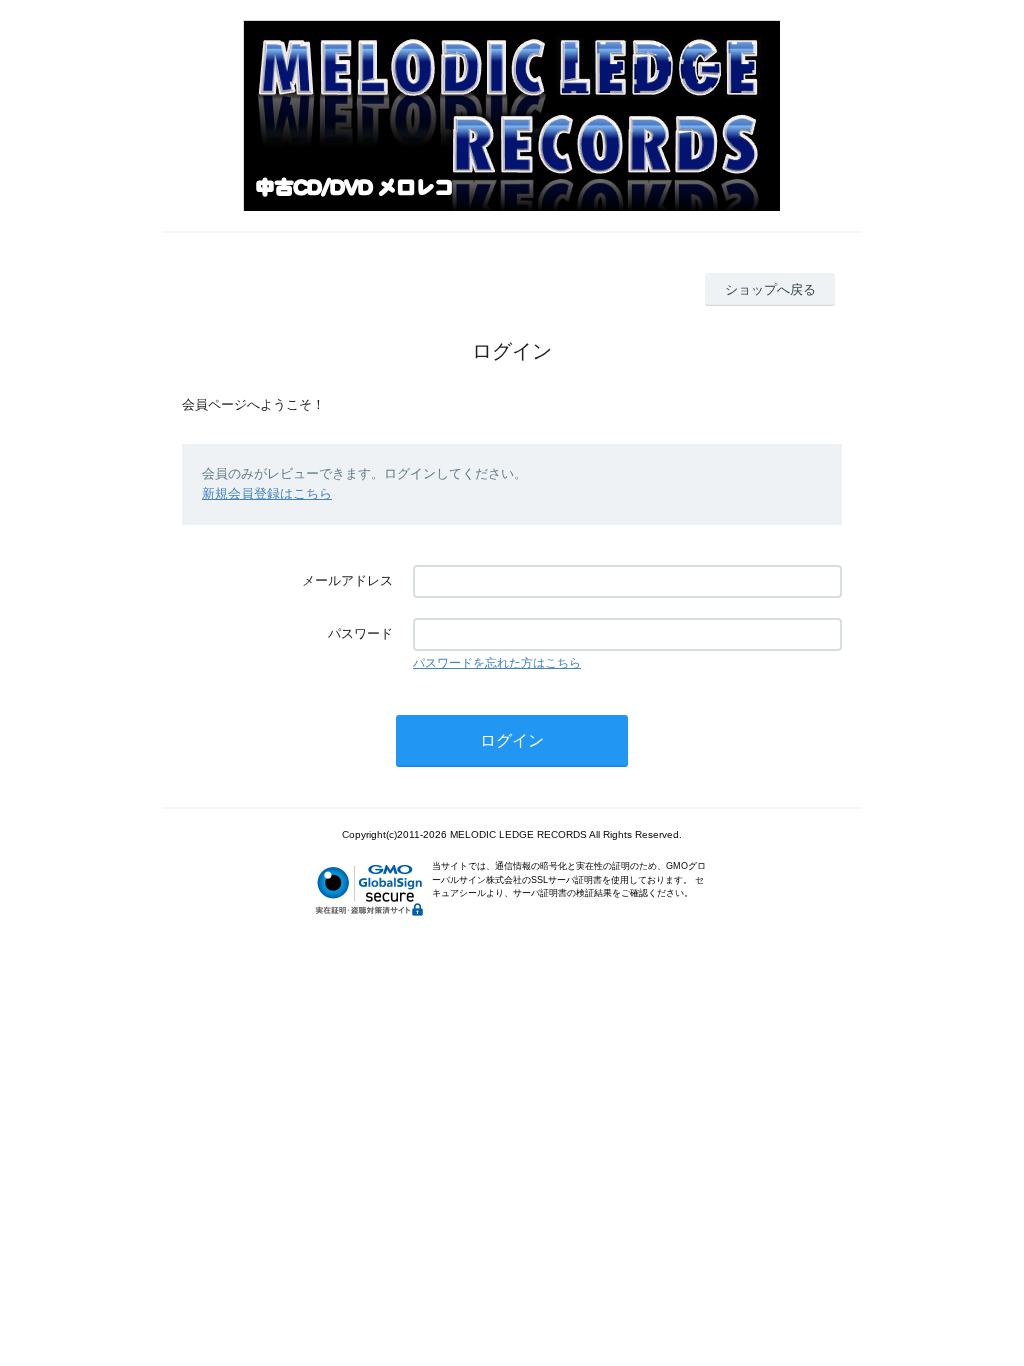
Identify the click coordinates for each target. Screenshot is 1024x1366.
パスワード (360, 633)
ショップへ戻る (770, 289)
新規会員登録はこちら (267, 493)
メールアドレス (347, 580)
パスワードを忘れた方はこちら (497, 663)
